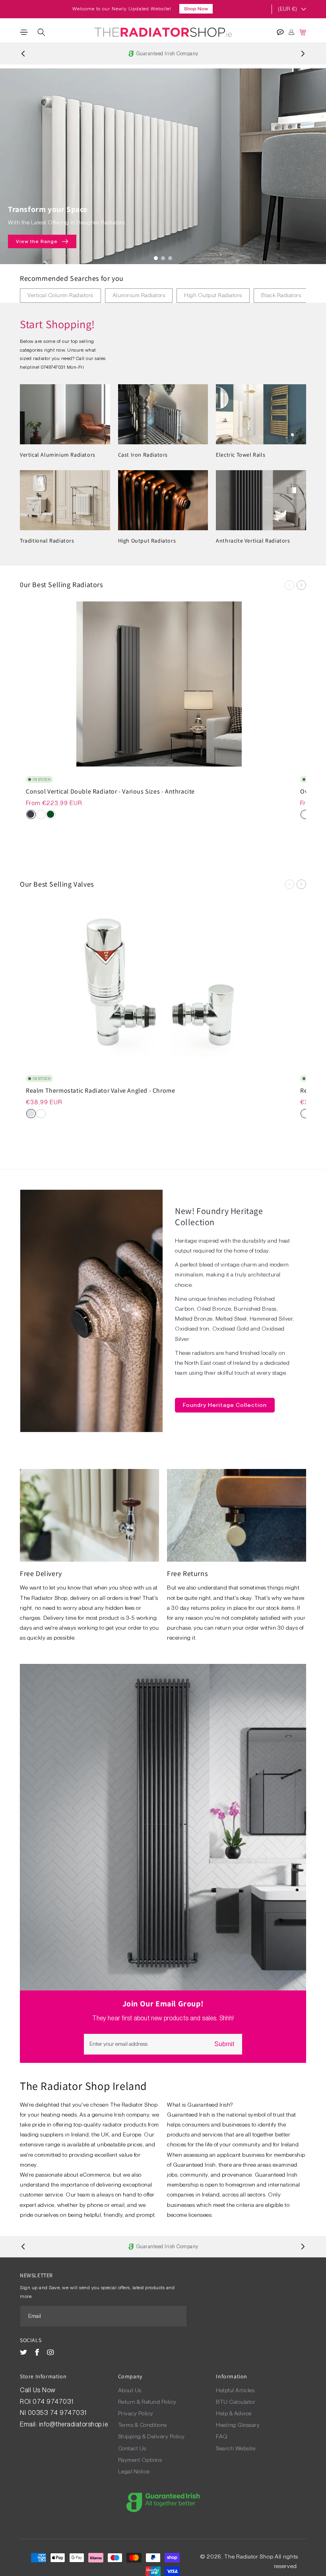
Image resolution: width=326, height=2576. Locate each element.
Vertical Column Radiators (60, 295)
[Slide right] (301, 585)
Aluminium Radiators (139, 295)
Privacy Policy (136, 2413)
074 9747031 (54, 2402)
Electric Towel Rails (241, 455)
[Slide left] (289, 585)
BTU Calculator (236, 2402)
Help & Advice (234, 2413)
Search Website (236, 2448)
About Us (130, 2390)
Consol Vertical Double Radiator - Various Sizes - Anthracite (110, 792)
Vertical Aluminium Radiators (58, 455)
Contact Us (132, 2448)
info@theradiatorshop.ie (74, 2424)
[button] (24, 32)
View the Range (37, 241)
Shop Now (196, 9)
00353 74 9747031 (57, 2413)
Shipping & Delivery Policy (151, 2436)
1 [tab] (156, 258)
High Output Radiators (213, 295)
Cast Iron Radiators (143, 455)
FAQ (222, 2436)
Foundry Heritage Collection (225, 1405)
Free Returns (187, 1573)
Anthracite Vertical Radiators (253, 541)
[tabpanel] (163, 166)
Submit (224, 2044)
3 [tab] (170, 258)
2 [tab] (163, 258)
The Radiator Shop (249, 2557)
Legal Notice (134, 2471)
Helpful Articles (235, 2390)
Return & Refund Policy (147, 2402)
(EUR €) (287, 9)
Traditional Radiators (47, 541)
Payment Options (140, 2460)
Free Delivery (41, 1573)
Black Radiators (281, 295)
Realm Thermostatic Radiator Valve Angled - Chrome (100, 1091)
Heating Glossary (238, 2425)
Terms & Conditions (143, 2425)
